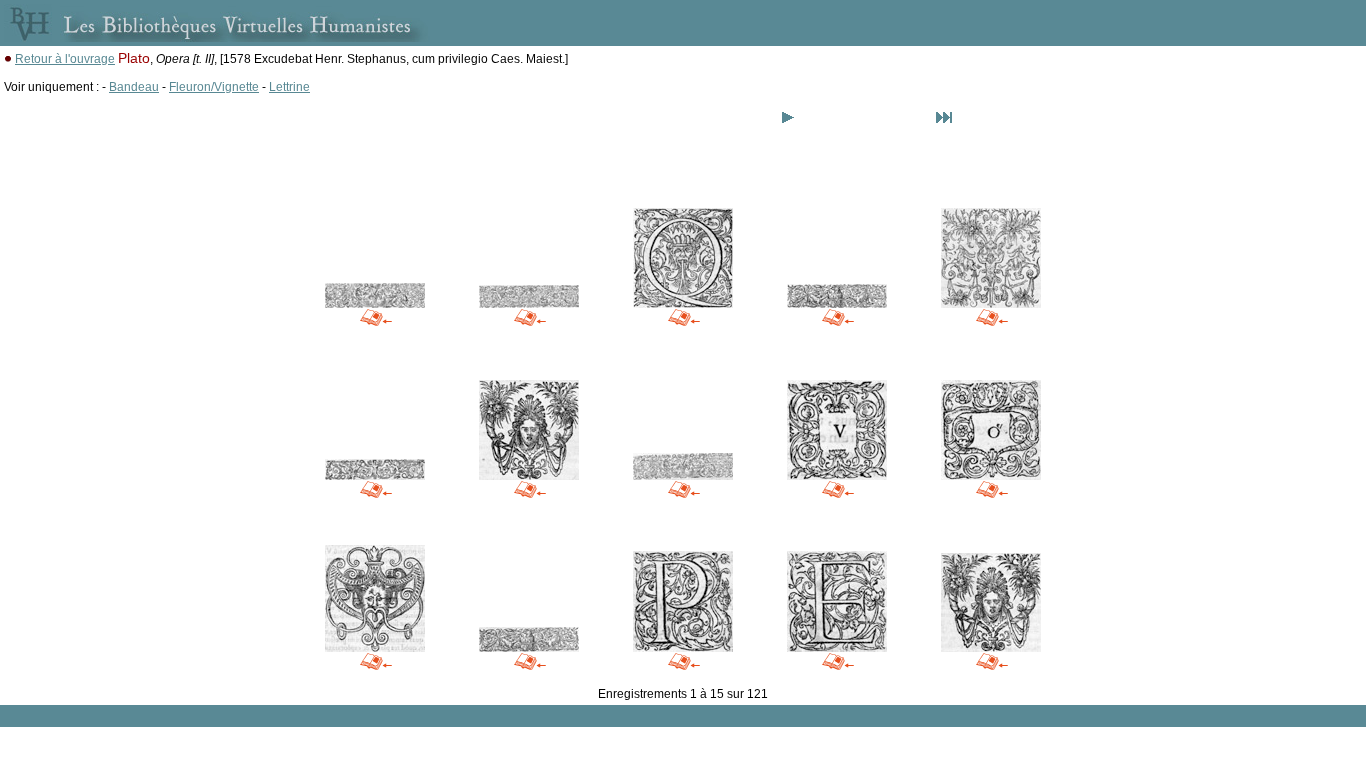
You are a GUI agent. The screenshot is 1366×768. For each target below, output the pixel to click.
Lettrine (289, 87)
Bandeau (134, 87)
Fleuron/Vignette (214, 87)
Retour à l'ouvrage (65, 59)
